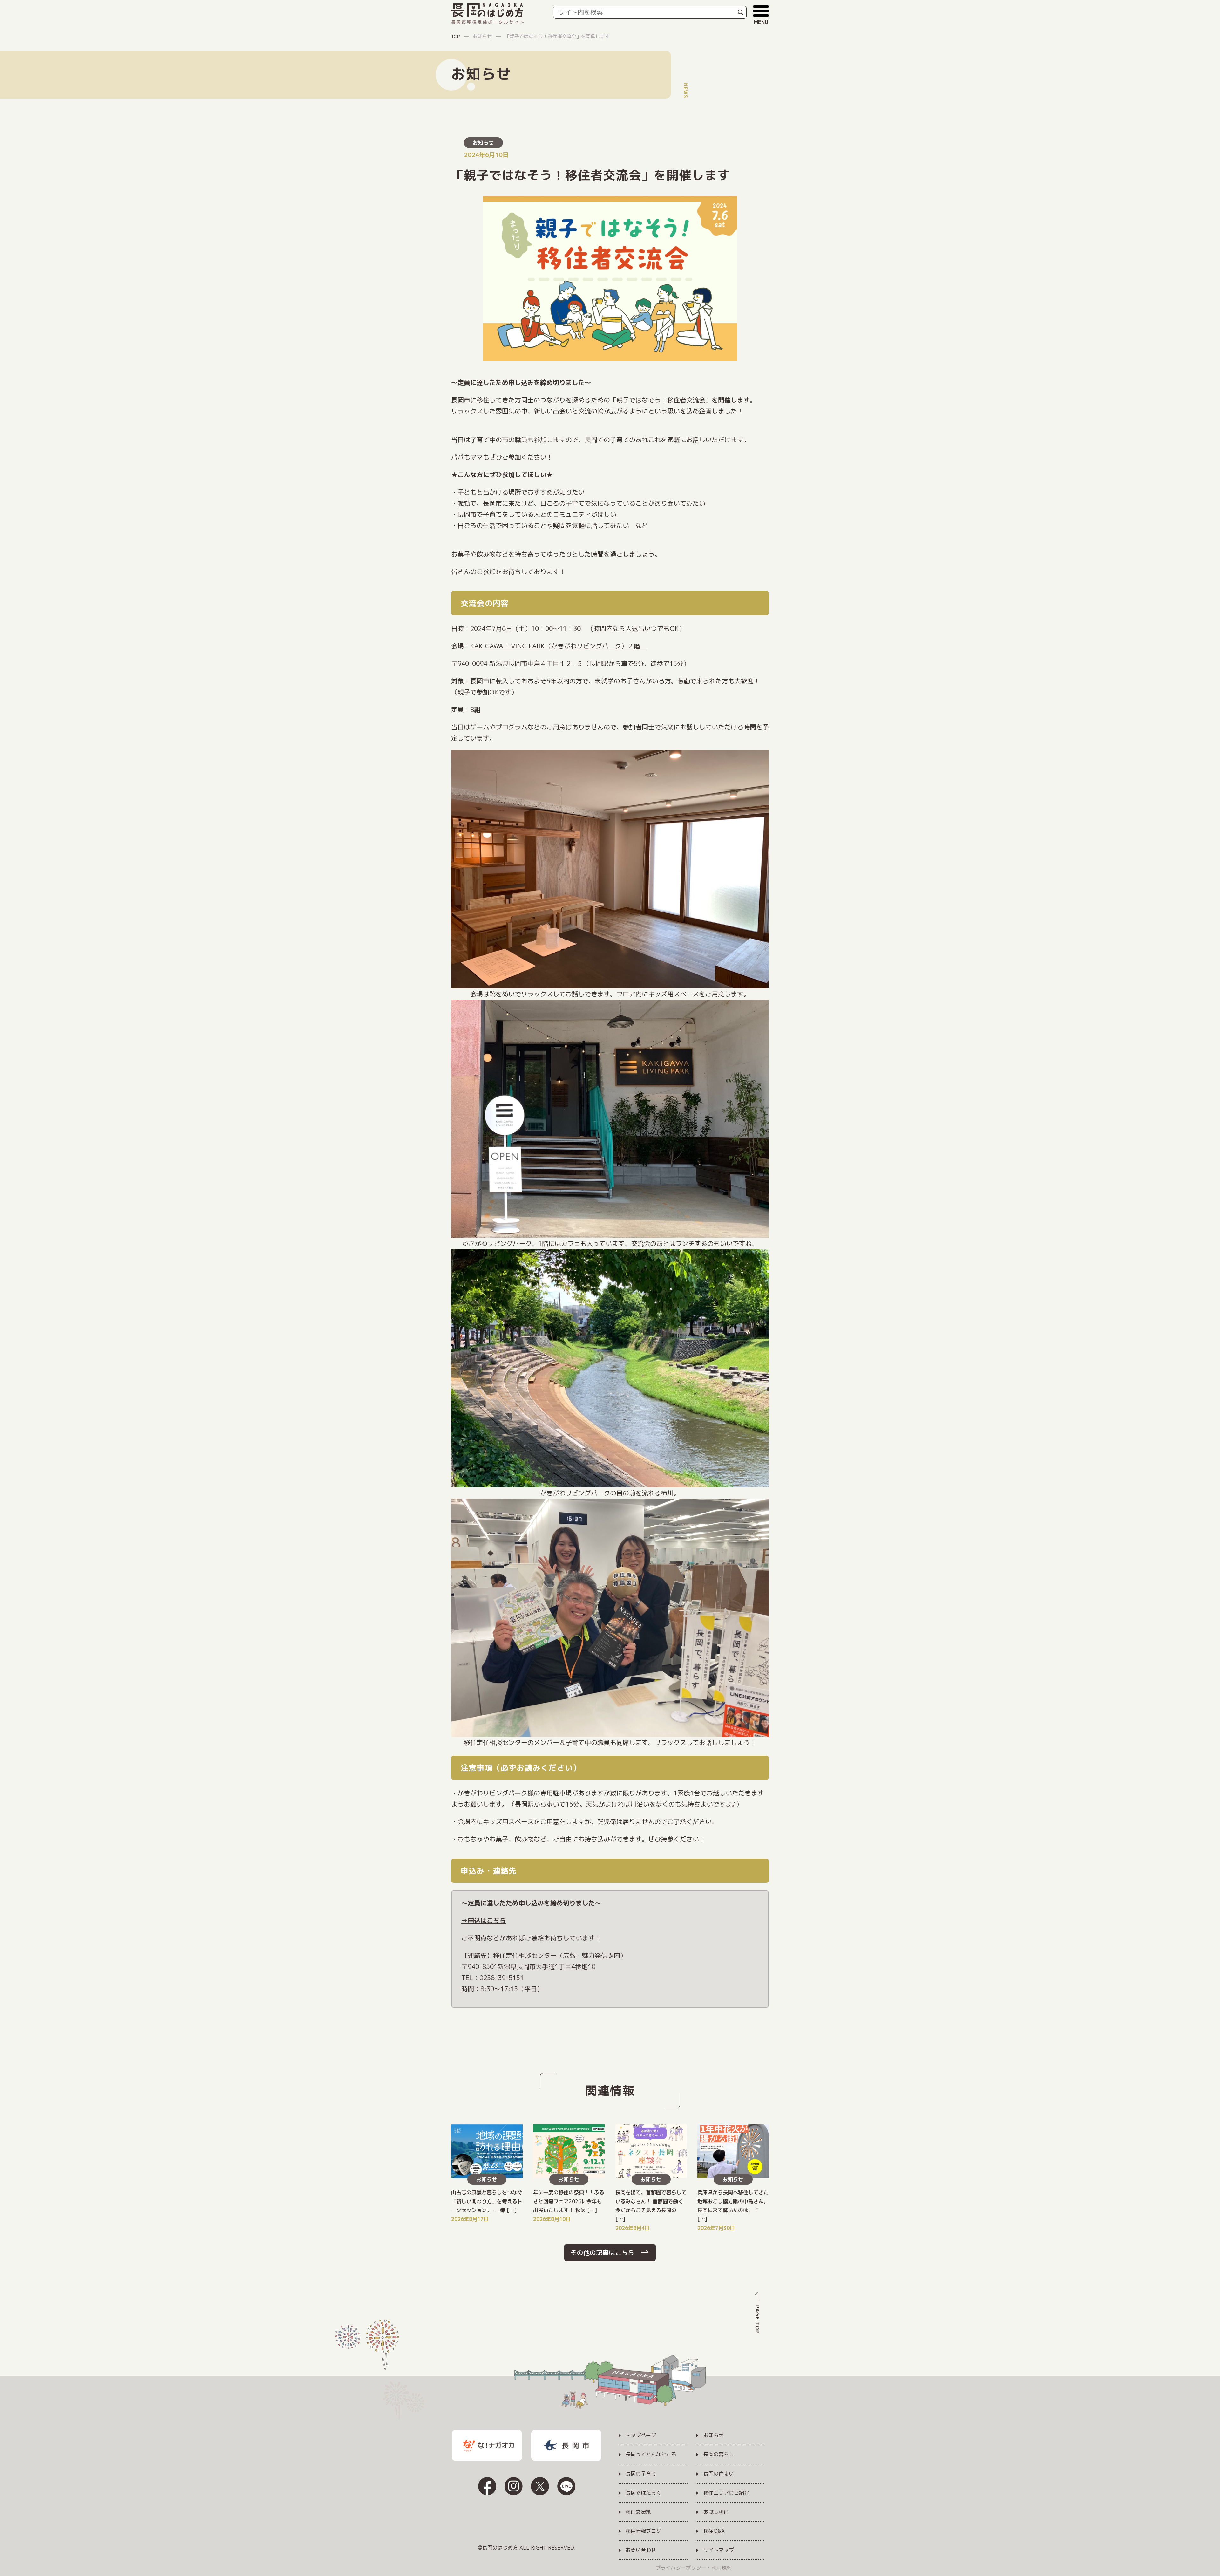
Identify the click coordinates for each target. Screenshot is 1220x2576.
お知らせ (483, 143)
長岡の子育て (641, 2474)
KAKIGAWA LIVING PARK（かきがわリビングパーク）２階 (558, 646)
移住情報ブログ (643, 2531)
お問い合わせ (641, 2550)
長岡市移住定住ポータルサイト (488, 22)
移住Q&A (714, 2531)
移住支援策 (638, 2512)
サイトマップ (719, 2550)
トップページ (641, 2436)
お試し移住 (716, 2512)
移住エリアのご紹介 (726, 2493)
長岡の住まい (719, 2474)
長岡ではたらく (643, 2493)
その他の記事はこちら (602, 2252)
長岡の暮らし (719, 2455)
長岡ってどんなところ (651, 2455)
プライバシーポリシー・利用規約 (694, 2568)
